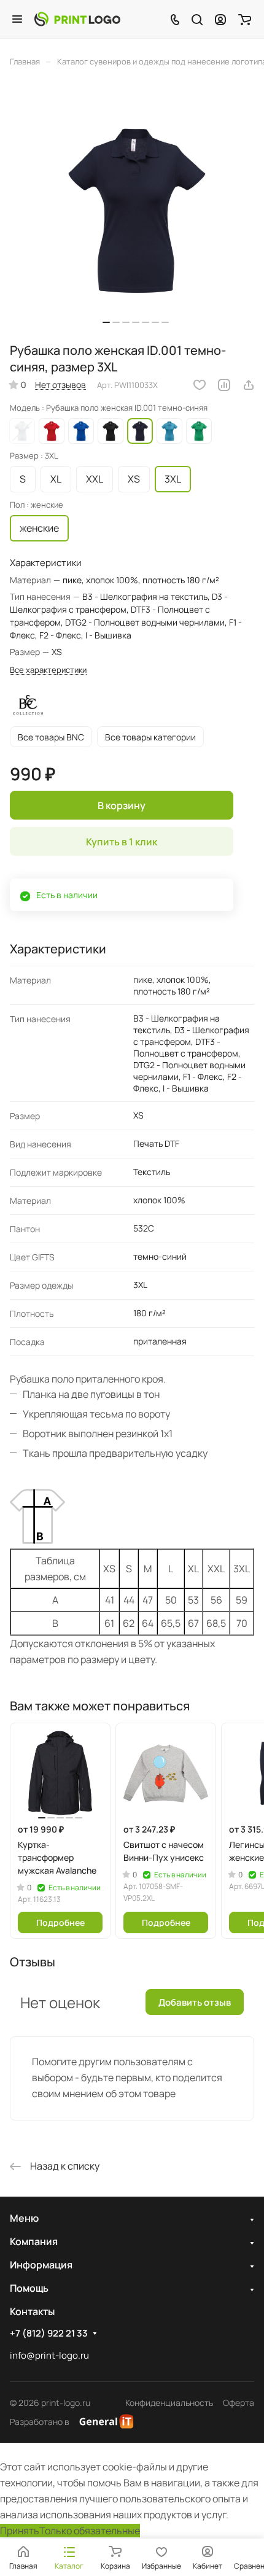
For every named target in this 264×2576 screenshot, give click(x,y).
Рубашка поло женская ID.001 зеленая (199, 431)
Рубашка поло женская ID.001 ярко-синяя (81, 431)
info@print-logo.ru (49, 2355)
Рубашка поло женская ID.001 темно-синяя (140, 431)
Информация (41, 2265)
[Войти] (220, 19)
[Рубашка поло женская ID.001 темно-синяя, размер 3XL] (136, 209)
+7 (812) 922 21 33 (49, 2334)
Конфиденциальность (169, 2403)
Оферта (239, 2403)
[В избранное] (200, 385)
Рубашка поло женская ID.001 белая (22, 431)
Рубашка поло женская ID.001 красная (52, 431)
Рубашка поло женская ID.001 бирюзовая (169, 431)
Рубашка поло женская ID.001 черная (111, 431)
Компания (34, 2241)
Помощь (29, 2288)
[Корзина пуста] (245, 19)
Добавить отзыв (195, 2002)
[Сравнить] (224, 385)
